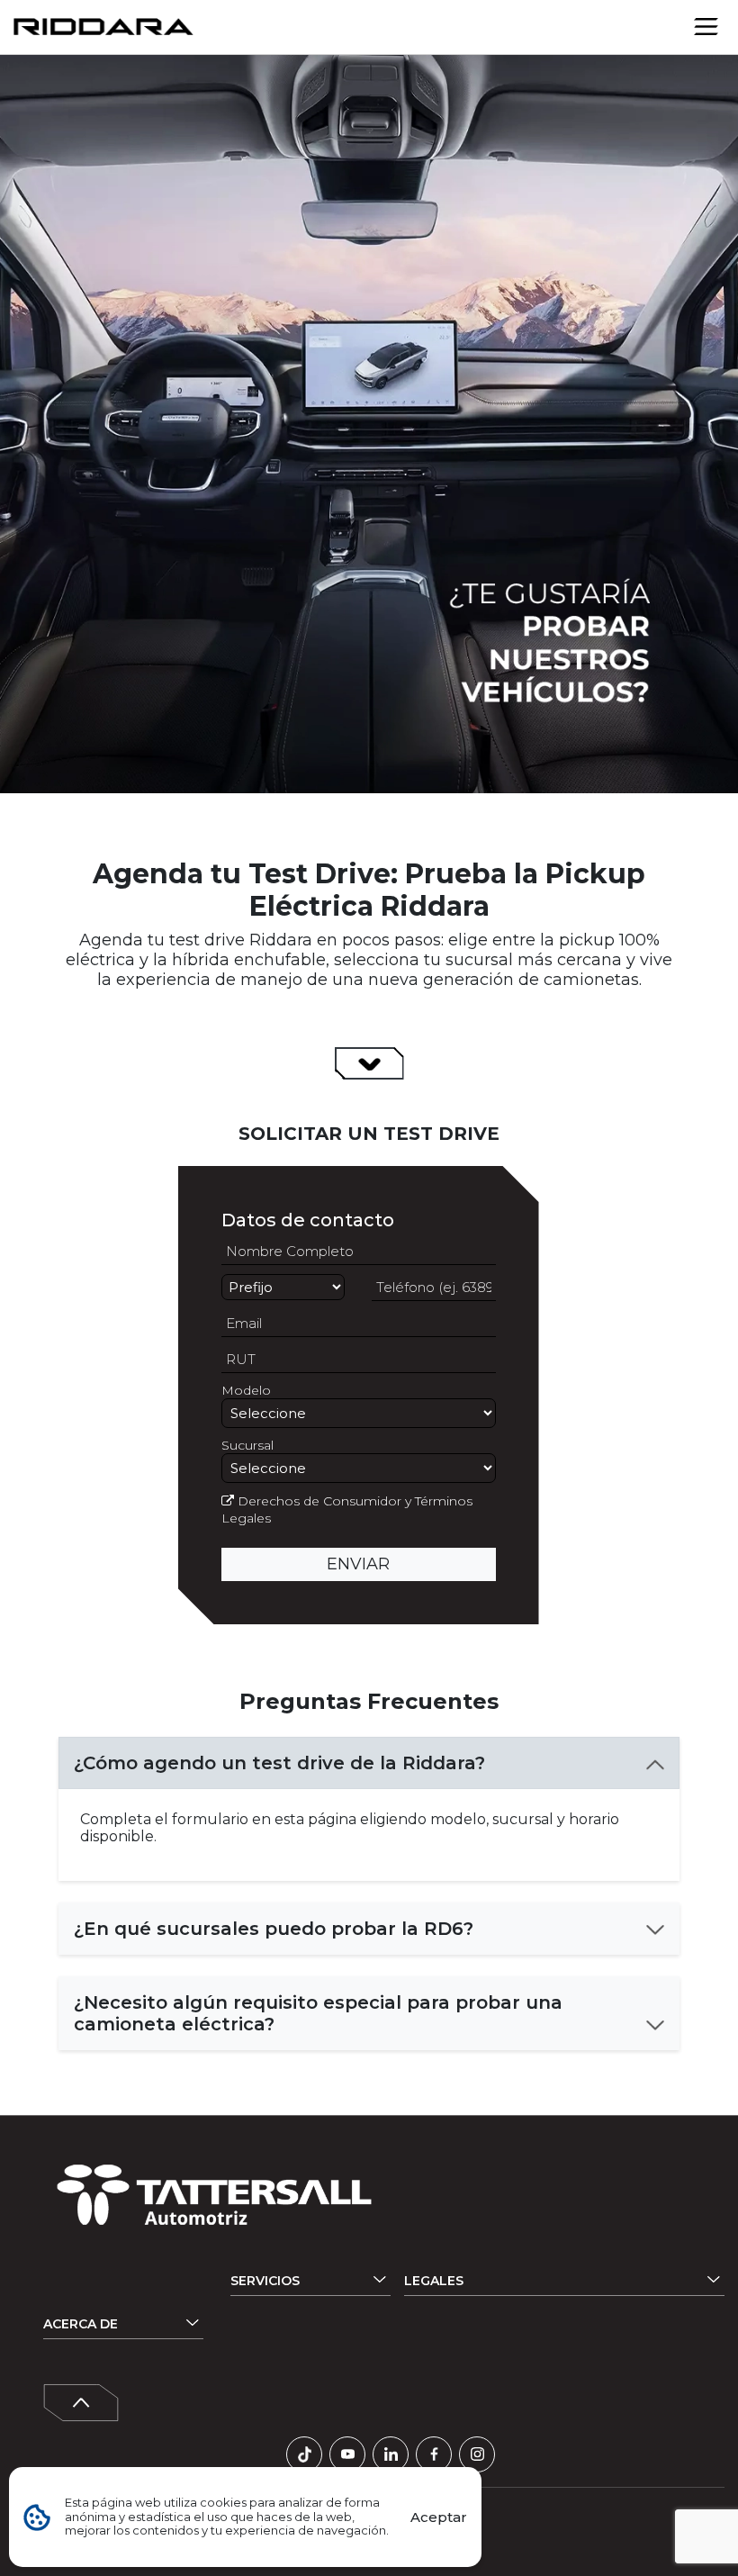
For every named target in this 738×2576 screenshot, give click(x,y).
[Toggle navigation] (706, 26)
